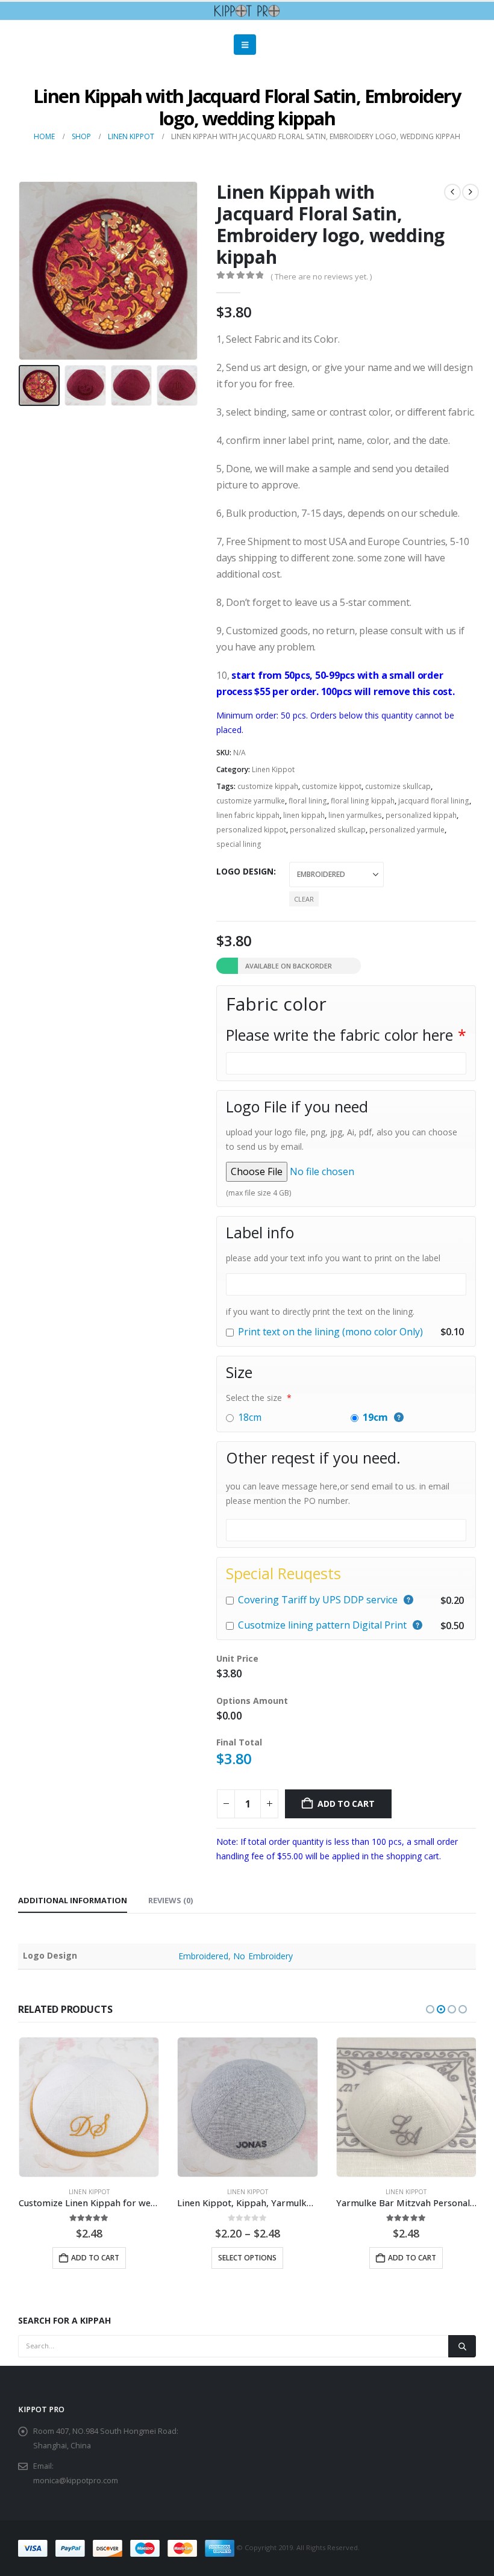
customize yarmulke (251, 801)
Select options (88, 2258)
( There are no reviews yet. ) (321, 276)
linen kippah (304, 815)
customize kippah (268, 786)
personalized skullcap (328, 830)
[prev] (452, 192)
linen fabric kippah (248, 815)
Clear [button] (304, 899)
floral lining (308, 801)
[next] (471, 192)
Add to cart (346, 1804)
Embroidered (204, 1956)
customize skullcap (398, 786)
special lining (239, 844)
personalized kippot (251, 830)
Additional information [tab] (73, 1900)
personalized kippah (421, 815)
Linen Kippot (273, 769)
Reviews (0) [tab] (170, 1900)
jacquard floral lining (434, 801)
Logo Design (245, 871)
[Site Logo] (247, 11)
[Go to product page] (88, 2107)
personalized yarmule (407, 830)
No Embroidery (263, 1956)
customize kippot (332, 786)
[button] (245, 45)
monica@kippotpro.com (76, 2481)
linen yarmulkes (355, 815)
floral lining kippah (363, 801)
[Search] (462, 2346)
